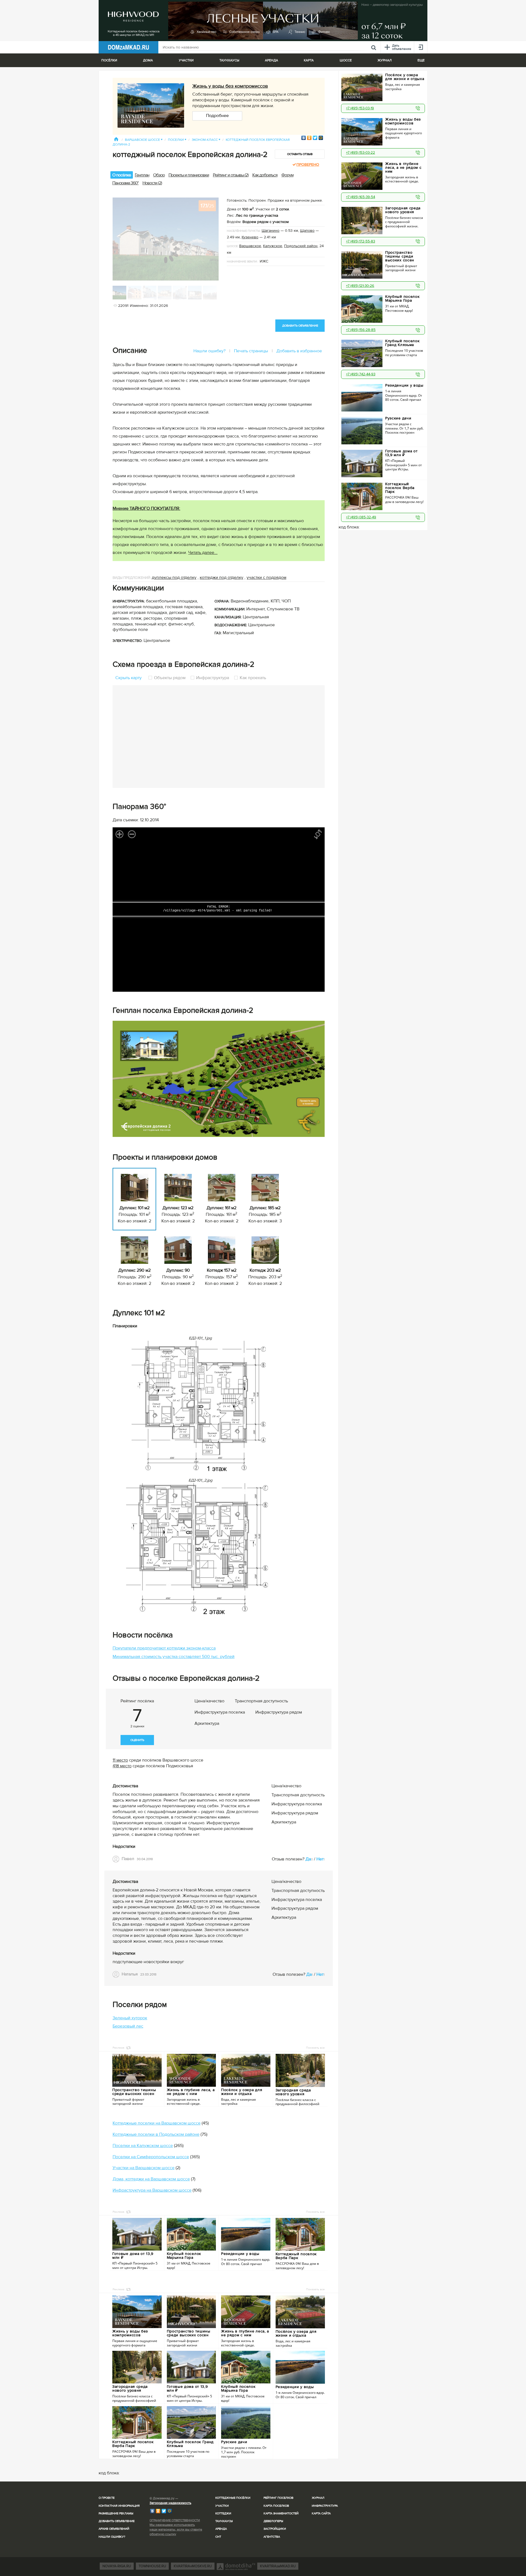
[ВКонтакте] (304, 138)
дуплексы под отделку (174, 577)
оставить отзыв (300, 154)
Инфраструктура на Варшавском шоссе (152, 2190)
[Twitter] (315, 138)
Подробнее (217, 116)
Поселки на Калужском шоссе (143, 2146)
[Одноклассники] (309, 138)
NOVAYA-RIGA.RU (117, 2566)
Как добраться (265, 175)
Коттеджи (223, 2513)
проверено (308, 165)
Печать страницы (251, 351)
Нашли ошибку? (209, 351)
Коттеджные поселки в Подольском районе (156, 2134)
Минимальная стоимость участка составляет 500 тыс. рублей (174, 1657)
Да (308, 1859)
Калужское (273, 246)
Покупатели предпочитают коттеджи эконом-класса (164, 1648)
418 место (122, 1766)
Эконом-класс (206, 140)
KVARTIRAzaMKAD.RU (278, 2566)
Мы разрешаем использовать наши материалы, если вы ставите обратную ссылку (176, 2530)
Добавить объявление (117, 2521)
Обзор (159, 175)
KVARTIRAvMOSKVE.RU (193, 2566)
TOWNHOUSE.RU (152, 2566)
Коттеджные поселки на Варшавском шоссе (157, 2123)
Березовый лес (128, 2026)
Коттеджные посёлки (233, 2498)
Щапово (307, 231)
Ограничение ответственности (175, 2520)
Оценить (137, 1740)
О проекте (107, 2498)
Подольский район (301, 246)
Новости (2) (152, 183)
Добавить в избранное (299, 351)
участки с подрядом (266, 577)
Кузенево (250, 237)
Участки (222, 2506)
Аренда (221, 2529)
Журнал (318, 2498)
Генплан (142, 175)
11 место (120, 1760)
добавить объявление (300, 326)
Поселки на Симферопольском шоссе (151, 2157)
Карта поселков (276, 2506)
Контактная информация (119, 2506)
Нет (320, 1859)
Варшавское (250, 246)
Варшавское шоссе (144, 140)
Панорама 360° (125, 183)
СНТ (218, 2537)
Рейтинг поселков (278, 2498)
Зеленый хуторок (130, 2018)
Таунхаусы (229, 60)
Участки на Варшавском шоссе (144, 2168)
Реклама (118, 2048)
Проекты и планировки (189, 175)
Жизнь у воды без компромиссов (230, 86)
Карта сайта (321, 2513)
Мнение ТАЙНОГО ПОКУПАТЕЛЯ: (146, 508)
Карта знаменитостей (281, 2513)
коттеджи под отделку (221, 577)
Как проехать (252, 678)
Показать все (315, 2048)
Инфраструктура (213, 678)
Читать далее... (203, 553)
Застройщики (275, 2529)
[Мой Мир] (321, 138)
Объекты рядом (170, 678)
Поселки (177, 140)
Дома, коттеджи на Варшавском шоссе (151, 2179)
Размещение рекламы (116, 2513)
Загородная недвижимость (170, 2503)
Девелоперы (273, 2521)
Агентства (272, 2537)
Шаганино (271, 231)
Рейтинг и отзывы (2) (231, 175)
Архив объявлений (114, 2529)
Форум (287, 175)
